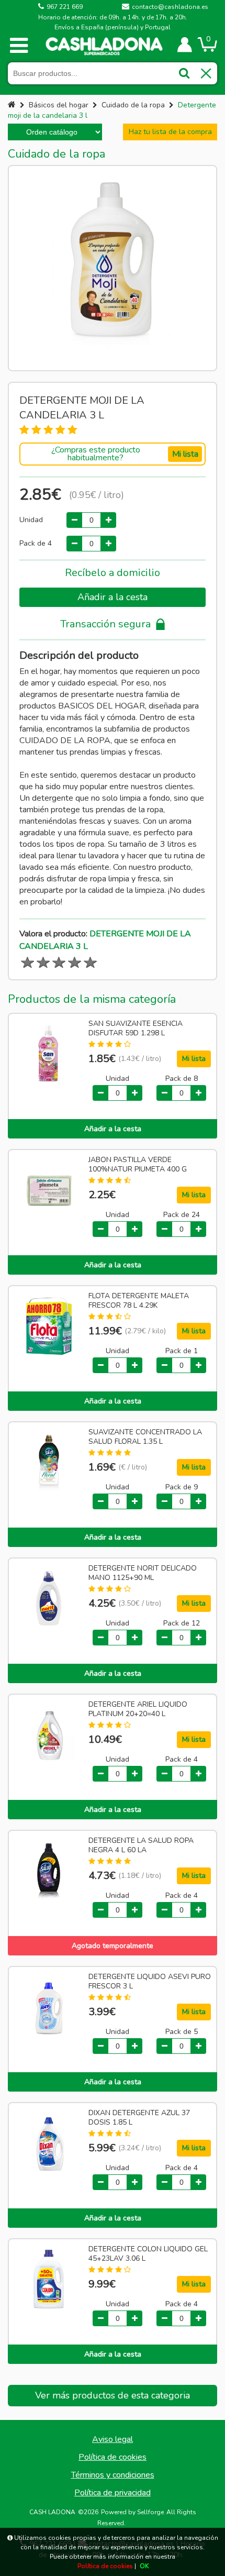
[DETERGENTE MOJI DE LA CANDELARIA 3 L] (113, 268)
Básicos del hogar (59, 105)
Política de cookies (113, 2457)
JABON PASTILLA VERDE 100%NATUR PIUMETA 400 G (138, 1165)
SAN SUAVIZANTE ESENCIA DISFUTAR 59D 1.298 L (136, 1029)
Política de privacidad (113, 2493)
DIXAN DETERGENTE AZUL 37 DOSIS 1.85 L (139, 2118)
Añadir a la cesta (113, 597)
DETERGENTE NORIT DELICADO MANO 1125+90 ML (143, 1573)
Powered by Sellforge (132, 2512)
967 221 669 (65, 7)
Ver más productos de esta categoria (113, 2395)
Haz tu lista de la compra (170, 132)
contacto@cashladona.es (170, 7)
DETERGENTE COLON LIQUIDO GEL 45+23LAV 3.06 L (148, 2254)
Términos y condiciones (113, 2475)
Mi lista (185, 454)
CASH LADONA (52, 2512)
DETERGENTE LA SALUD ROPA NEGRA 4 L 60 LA (141, 1845)
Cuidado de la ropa (133, 105)
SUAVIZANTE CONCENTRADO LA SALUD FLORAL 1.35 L (145, 1437)
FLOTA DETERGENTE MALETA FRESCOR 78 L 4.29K (139, 1301)
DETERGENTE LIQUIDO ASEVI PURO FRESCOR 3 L (150, 1982)
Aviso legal (113, 2439)
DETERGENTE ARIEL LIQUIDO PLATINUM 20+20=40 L (138, 1709)
